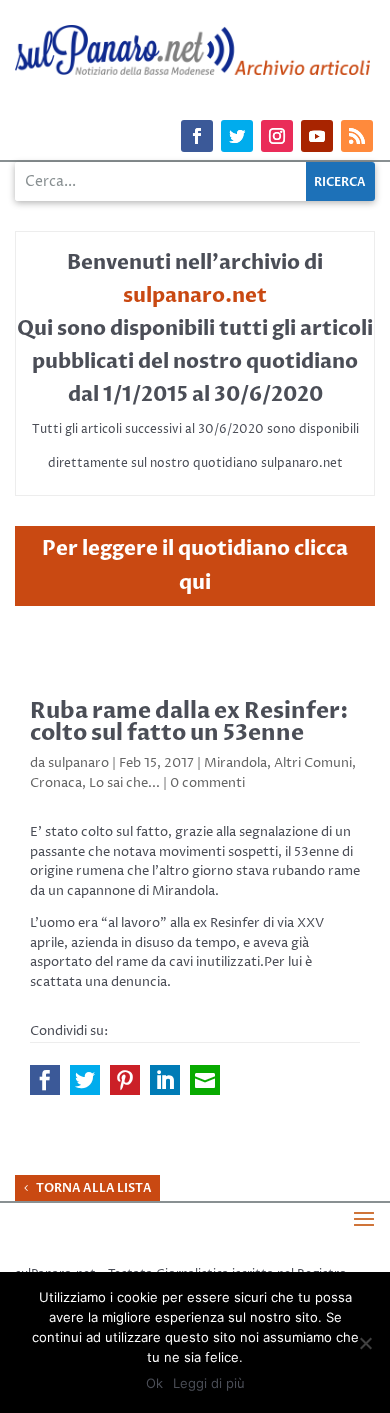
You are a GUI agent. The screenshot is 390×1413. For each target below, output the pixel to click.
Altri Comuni (313, 763)
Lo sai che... (124, 783)
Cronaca (56, 783)
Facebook (45, 1080)
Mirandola (235, 763)
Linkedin (165, 1080)
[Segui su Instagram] (277, 136)
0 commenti (207, 783)
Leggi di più (209, 1383)
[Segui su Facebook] (197, 136)
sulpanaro (78, 763)
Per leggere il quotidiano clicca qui (195, 565)
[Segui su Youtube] (317, 136)
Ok (154, 1383)
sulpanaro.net (195, 295)
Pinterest (125, 1080)
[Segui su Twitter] (237, 136)
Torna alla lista (94, 1188)
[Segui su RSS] (357, 136)
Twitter (85, 1080)
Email (205, 1080)
